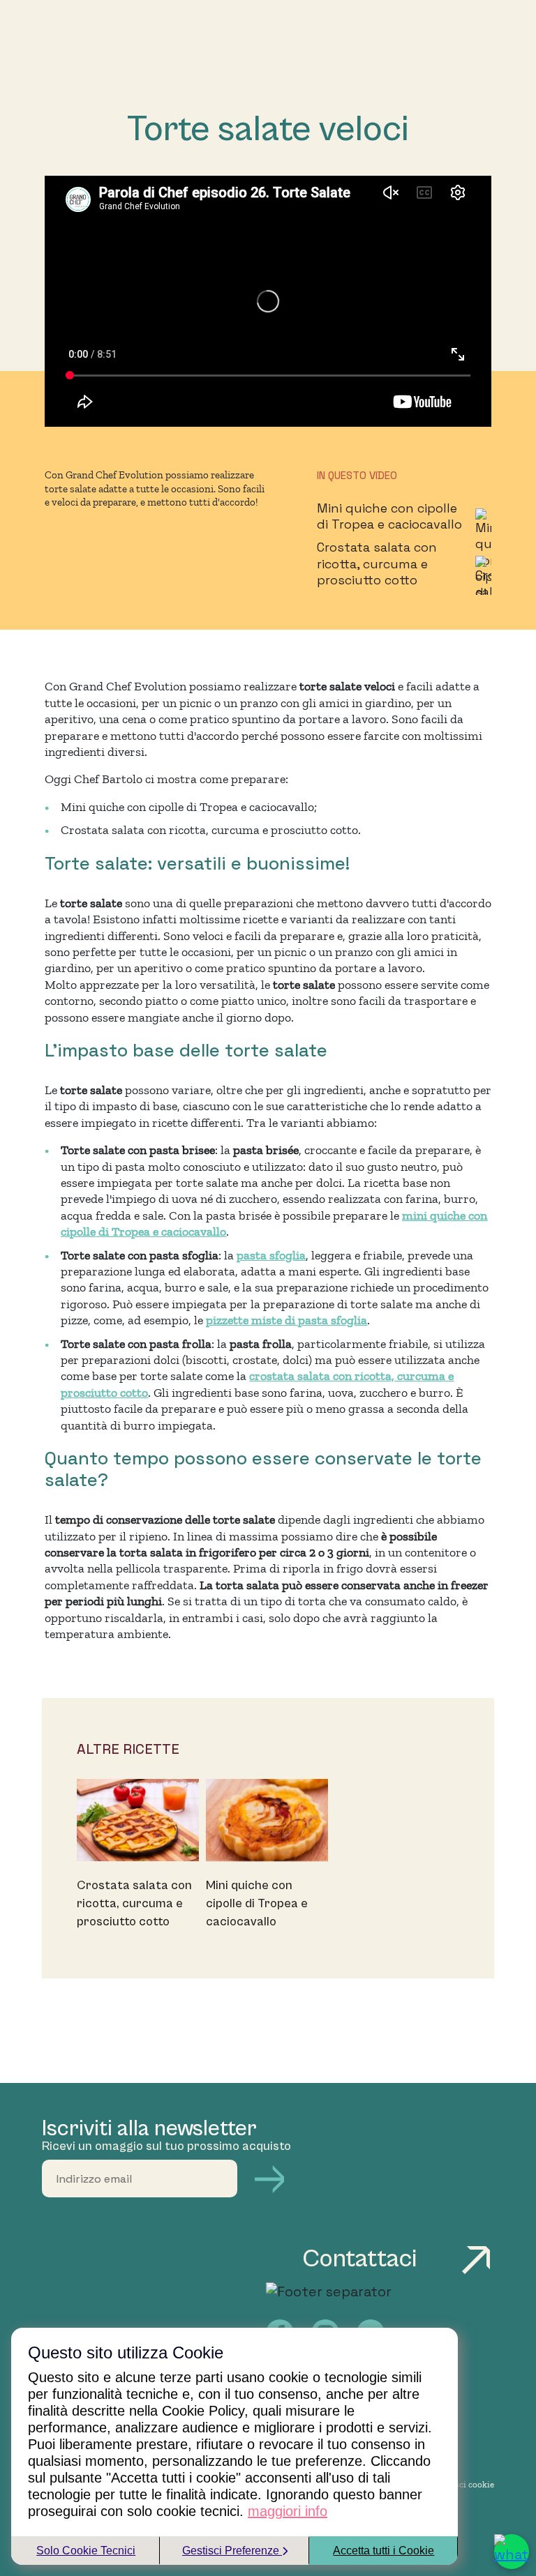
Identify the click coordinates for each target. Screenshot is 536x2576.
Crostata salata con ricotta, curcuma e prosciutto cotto (377, 563)
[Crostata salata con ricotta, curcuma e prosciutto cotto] (138, 1820)
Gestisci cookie (464, 2484)
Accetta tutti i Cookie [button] (384, 2551)
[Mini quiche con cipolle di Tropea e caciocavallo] (267, 1820)
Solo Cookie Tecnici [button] (86, 2551)
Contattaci (363, 2259)
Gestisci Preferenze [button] (232, 2551)
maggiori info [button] (288, 2511)
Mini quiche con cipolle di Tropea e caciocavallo (389, 516)
